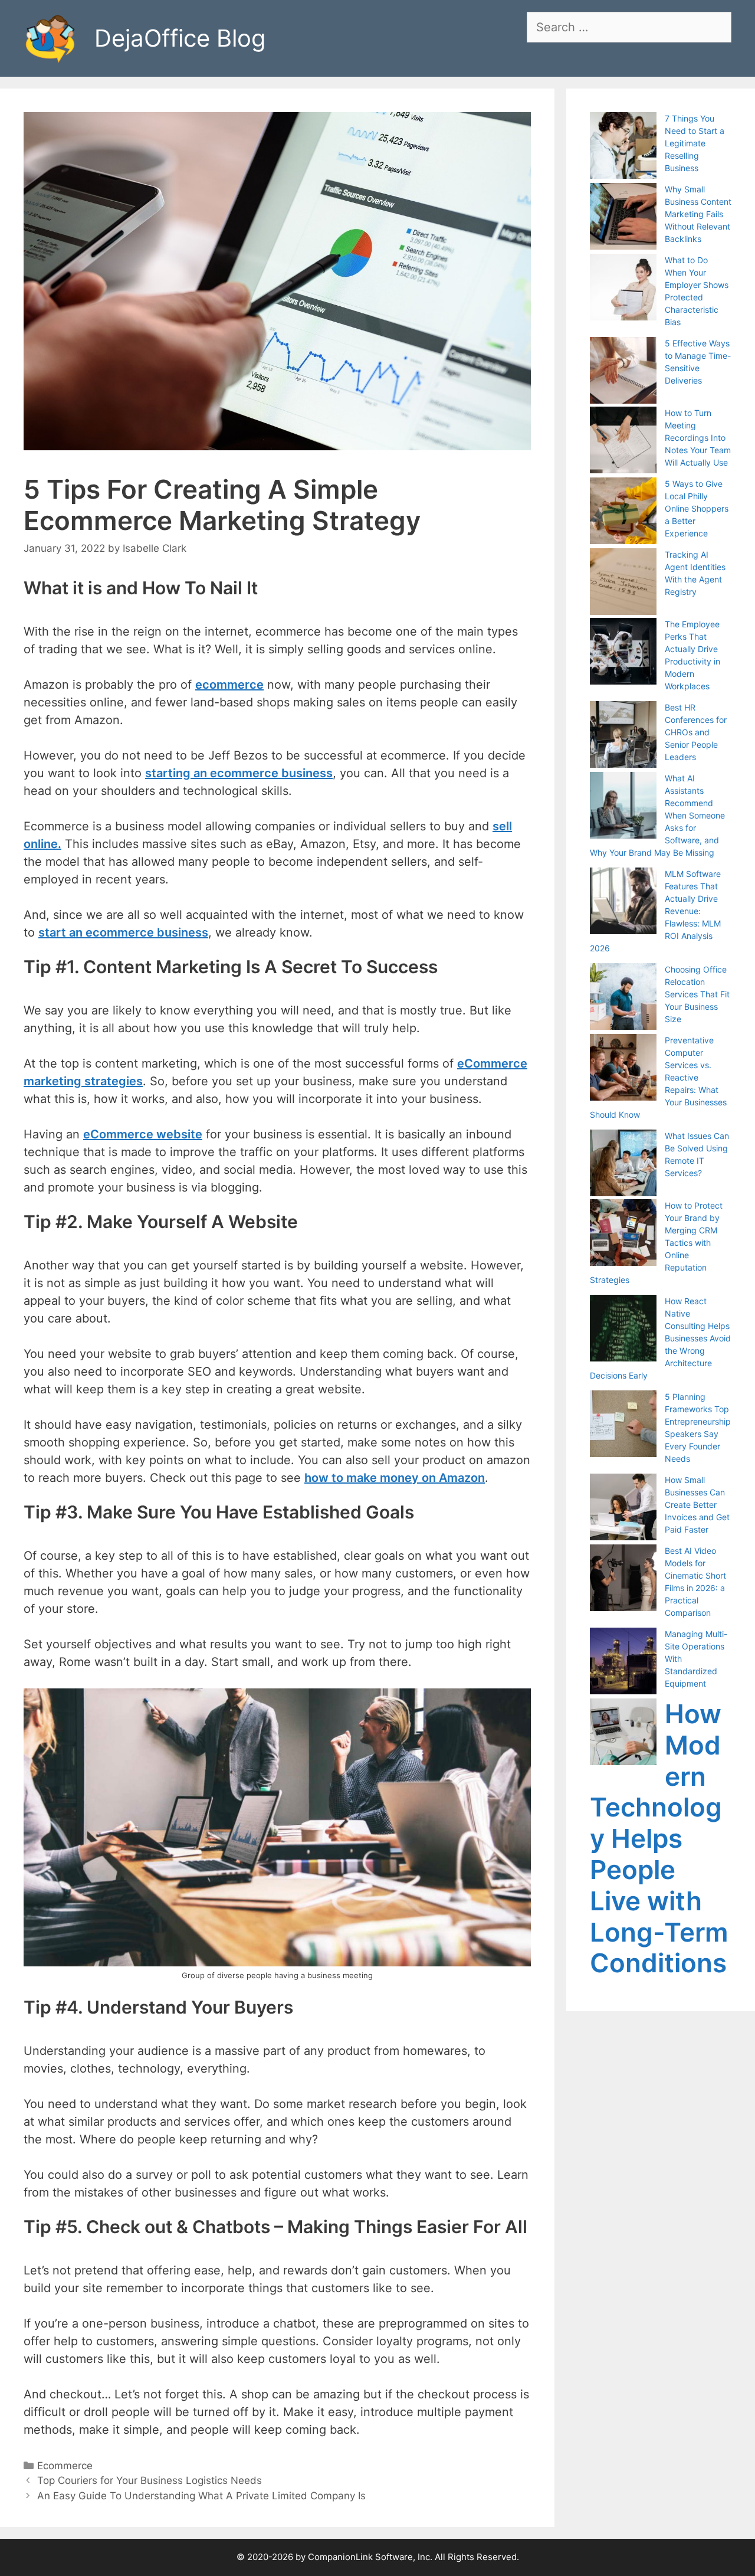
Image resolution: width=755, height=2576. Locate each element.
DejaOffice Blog (180, 38)
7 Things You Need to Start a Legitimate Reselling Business (695, 143)
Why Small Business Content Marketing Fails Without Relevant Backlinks (698, 214)
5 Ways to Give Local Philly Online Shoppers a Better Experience (697, 508)
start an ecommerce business (123, 932)
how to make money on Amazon (395, 1478)
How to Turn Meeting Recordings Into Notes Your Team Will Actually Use (698, 438)
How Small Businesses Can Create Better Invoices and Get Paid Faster (697, 1505)
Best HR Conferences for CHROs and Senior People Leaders (696, 732)
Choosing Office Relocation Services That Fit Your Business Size (697, 994)
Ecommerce (65, 2466)
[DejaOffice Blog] (50, 37)
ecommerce (229, 685)
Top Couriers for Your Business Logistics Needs (150, 2480)
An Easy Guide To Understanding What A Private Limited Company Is (201, 2496)
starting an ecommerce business (239, 773)
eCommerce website (143, 1134)
